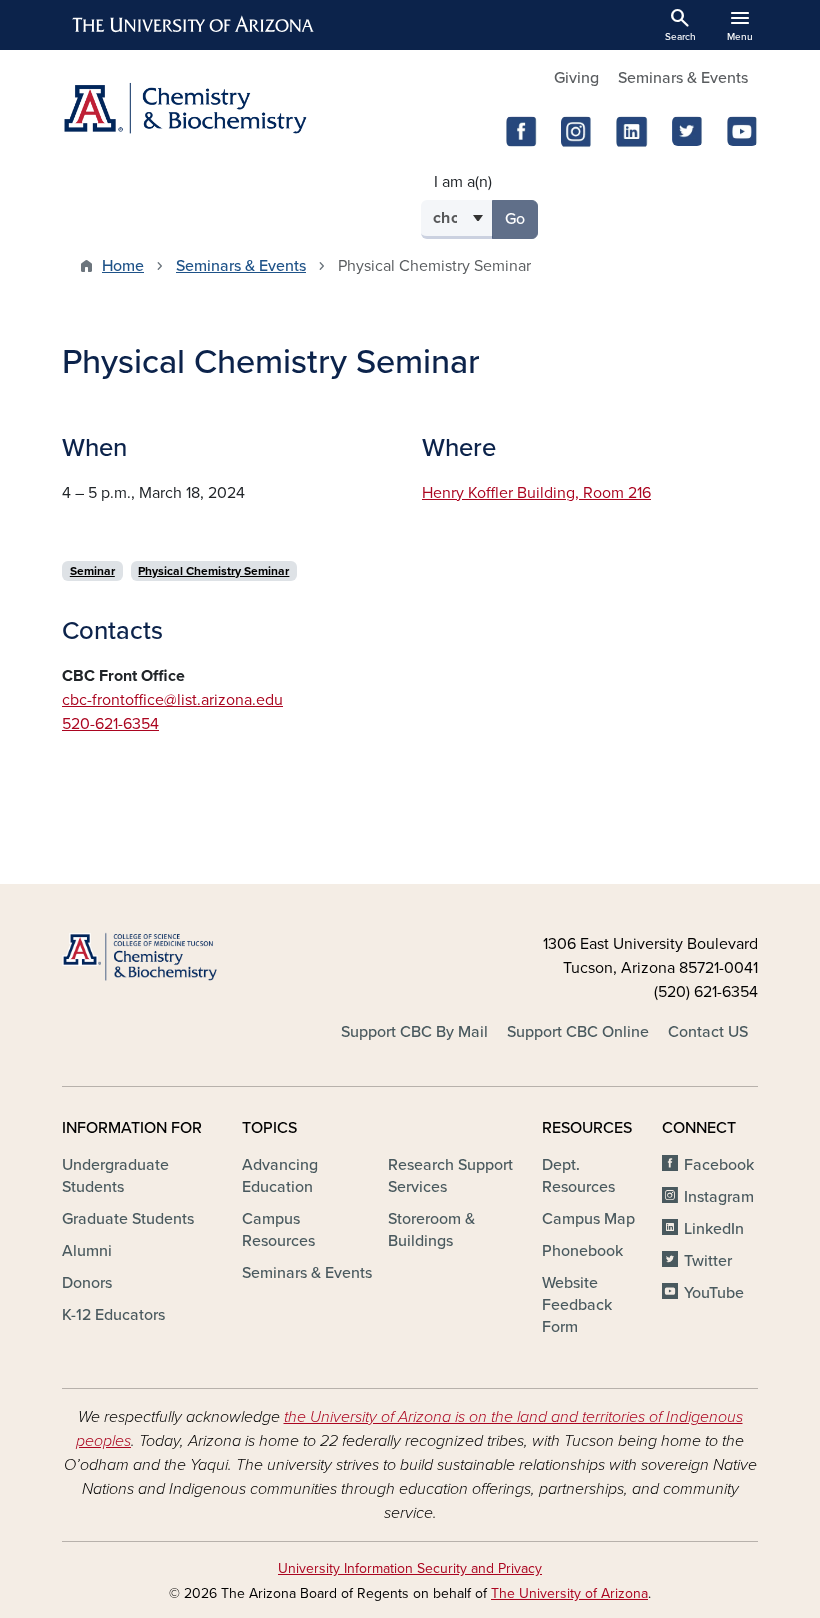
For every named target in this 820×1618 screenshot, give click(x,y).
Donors (87, 1283)
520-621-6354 (110, 724)
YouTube (714, 1293)
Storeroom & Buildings (431, 1230)
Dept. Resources (578, 1176)
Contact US (708, 1032)
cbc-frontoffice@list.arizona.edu (172, 700)
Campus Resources (278, 1230)
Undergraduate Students (115, 1176)
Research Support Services (450, 1176)
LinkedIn (714, 1229)
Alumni (87, 1251)
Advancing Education (280, 1176)
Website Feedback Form (577, 1305)
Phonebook (582, 1251)
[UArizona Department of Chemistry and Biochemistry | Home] (230, 108)
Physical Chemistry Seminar (213, 571)
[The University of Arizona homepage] (194, 25)
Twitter (708, 1261)
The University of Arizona (569, 1593)
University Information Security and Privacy (410, 1568)
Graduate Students (128, 1219)
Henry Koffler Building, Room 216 (536, 493)
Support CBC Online (578, 1032)
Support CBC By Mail (414, 1032)
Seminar (92, 571)
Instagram (719, 1197)
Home (123, 266)
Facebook (719, 1165)
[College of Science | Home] (170, 957)
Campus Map (588, 1219)
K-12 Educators (113, 1315)
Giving (576, 78)
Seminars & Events (683, 78)
